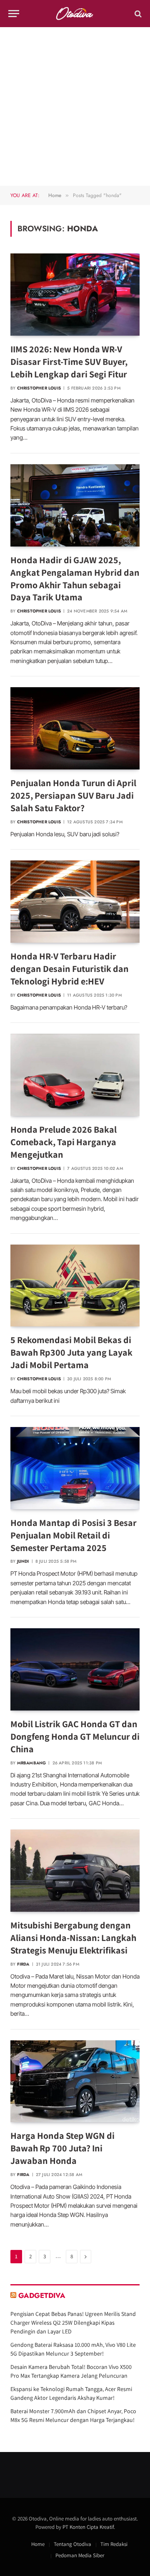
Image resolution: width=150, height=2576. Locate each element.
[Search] (137, 14)
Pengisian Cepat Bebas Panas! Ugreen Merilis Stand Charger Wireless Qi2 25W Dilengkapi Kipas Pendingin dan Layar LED (73, 2323)
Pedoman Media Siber (80, 2555)
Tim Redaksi (114, 2544)
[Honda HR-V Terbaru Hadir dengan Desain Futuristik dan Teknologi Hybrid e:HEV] (75, 902)
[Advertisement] (75, 106)
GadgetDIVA (42, 2295)
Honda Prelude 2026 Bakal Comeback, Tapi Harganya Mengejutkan (64, 1142)
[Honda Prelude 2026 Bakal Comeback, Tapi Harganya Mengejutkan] (75, 1075)
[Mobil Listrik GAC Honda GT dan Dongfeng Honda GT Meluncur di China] (75, 1669)
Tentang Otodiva (72, 2544)
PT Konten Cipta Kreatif (88, 2527)
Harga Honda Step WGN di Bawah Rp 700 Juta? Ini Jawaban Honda (62, 2148)
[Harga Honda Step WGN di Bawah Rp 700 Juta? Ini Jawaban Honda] (75, 2081)
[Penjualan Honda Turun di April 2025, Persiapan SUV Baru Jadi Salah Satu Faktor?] (75, 728)
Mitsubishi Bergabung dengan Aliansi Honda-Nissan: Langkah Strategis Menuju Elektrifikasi (73, 1938)
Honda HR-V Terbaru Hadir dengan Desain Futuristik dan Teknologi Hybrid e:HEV (70, 969)
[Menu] (14, 14)
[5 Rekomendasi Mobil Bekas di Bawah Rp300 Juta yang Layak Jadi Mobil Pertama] (75, 1286)
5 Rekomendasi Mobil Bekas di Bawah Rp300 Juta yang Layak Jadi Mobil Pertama (71, 1352)
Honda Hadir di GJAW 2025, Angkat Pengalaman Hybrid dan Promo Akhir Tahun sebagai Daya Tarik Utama (75, 579)
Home (38, 2544)
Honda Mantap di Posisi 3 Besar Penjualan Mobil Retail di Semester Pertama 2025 (74, 1535)
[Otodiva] (75, 14)
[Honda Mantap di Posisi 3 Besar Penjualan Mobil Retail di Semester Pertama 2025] (75, 1468)
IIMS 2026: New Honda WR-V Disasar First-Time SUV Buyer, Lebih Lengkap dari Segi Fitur (69, 362)
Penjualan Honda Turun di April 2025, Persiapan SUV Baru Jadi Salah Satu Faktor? (73, 795)
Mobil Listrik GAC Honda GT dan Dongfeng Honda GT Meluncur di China (75, 1736)
